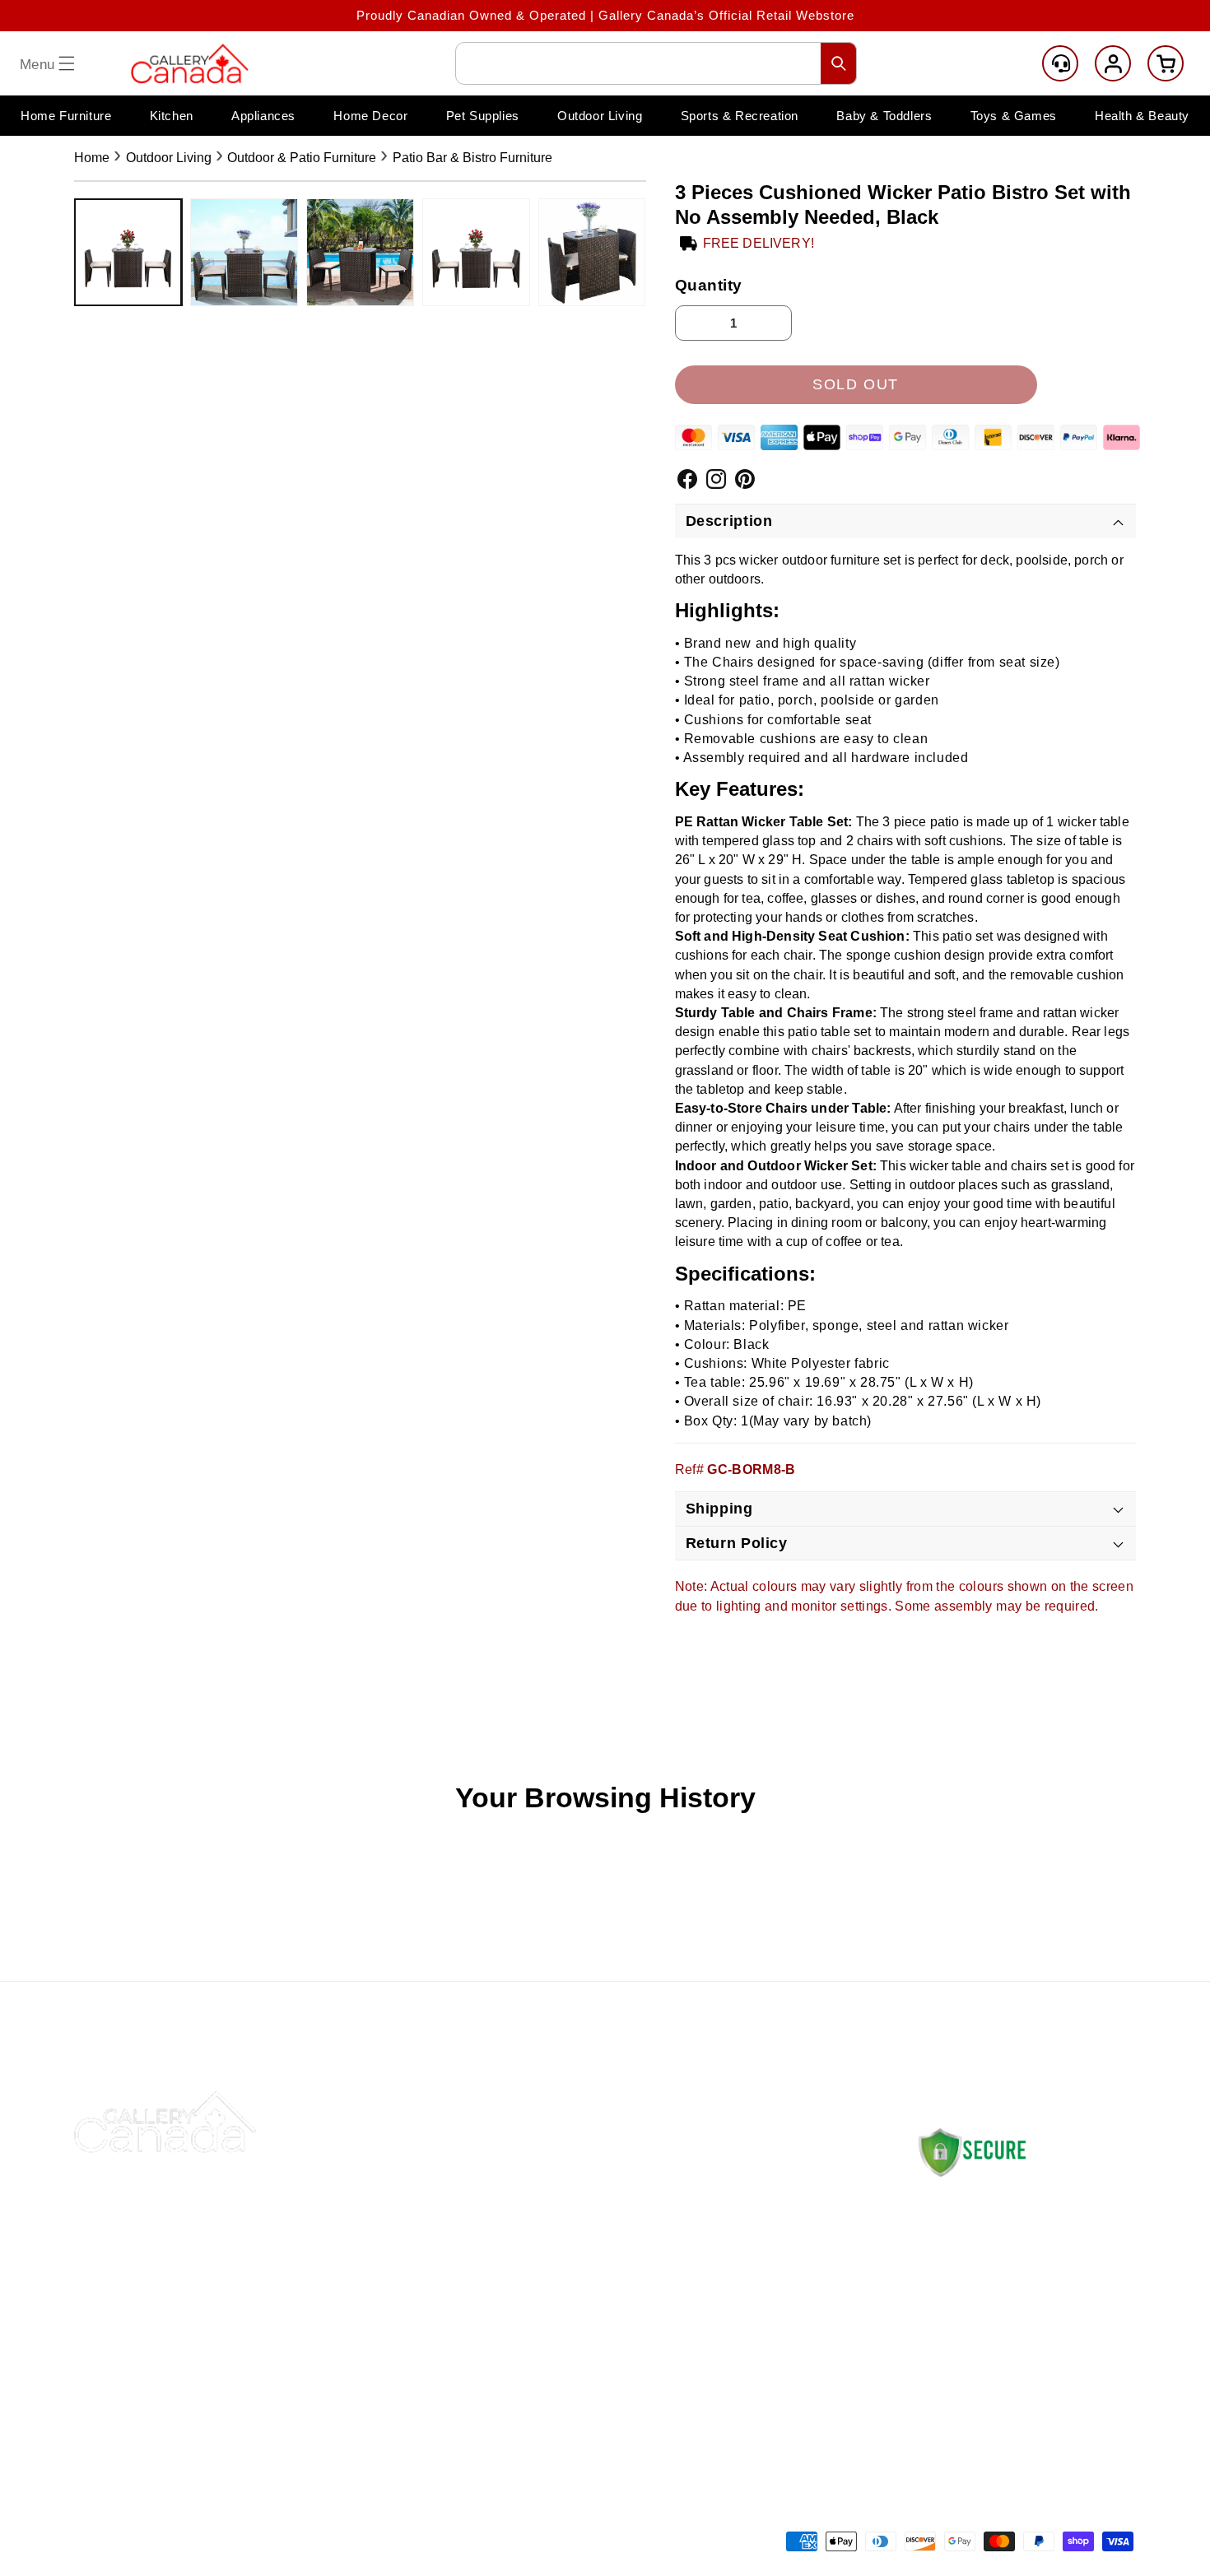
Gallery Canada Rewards (579, 2335)
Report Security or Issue (577, 2374)
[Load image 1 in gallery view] (128, 252)
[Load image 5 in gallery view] (592, 252)
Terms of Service (763, 2374)
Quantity (709, 285)
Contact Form (955, 2394)
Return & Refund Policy (783, 2219)
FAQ (516, 2297)
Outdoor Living (169, 158)
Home (92, 158)
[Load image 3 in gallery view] (360, 252)
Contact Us (537, 2181)
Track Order (539, 2258)
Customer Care (1060, 63)
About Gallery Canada (570, 2219)
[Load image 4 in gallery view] (476, 252)
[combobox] (656, 63)
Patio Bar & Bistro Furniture (472, 158)
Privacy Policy (756, 2297)
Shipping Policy (759, 2181)
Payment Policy (759, 2258)
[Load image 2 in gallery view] (244, 252)
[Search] (839, 63)
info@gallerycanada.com (1021, 2328)
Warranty (739, 2335)
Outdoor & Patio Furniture (302, 158)
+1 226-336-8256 (1006, 2345)
